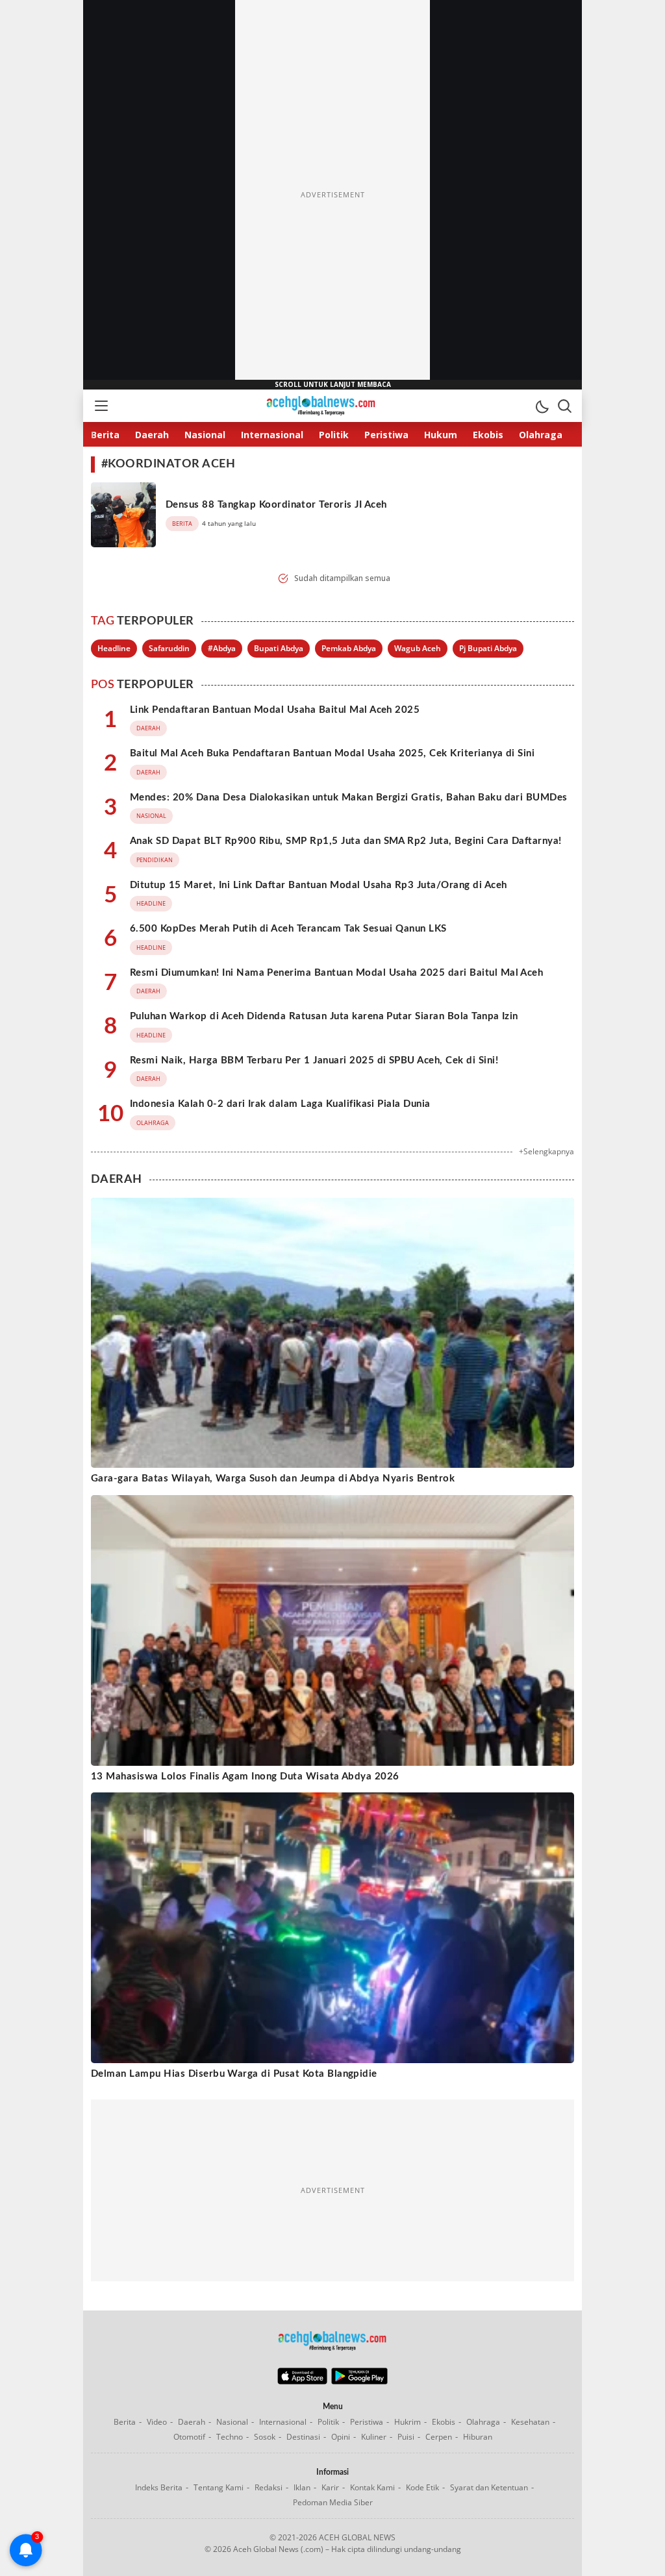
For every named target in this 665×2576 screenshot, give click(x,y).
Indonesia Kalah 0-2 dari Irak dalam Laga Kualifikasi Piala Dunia (280, 1104)
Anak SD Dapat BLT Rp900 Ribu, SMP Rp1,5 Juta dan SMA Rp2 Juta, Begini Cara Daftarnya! (346, 841)
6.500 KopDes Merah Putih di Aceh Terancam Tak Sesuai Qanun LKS (288, 929)
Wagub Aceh (418, 648)
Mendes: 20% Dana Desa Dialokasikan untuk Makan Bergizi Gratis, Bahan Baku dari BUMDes (349, 798)
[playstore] (359, 2381)
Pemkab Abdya (349, 648)
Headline (114, 648)
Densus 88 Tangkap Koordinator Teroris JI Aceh (276, 505)
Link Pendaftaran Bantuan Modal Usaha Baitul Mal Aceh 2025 (275, 710)
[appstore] (302, 2381)
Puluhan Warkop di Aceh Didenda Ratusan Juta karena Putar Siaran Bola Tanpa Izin (324, 1016)
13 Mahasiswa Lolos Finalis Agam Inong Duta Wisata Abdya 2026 (245, 1777)
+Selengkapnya (546, 1151)
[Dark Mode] (542, 406)
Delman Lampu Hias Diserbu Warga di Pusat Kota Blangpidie (234, 2074)
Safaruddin (169, 648)
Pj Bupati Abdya (488, 648)
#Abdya (222, 648)
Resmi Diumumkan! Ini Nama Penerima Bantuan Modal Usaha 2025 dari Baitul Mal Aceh (336, 973)
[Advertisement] (332, 195)
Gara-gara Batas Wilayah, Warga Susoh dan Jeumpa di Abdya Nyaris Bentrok (273, 1479)
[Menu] (101, 406)
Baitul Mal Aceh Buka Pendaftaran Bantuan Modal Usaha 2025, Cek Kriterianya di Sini (332, 753)
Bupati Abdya (279, 648)
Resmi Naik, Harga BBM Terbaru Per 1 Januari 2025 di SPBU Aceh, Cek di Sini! (314, 1060)
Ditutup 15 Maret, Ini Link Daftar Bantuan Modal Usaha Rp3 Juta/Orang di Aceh (318, 885)
